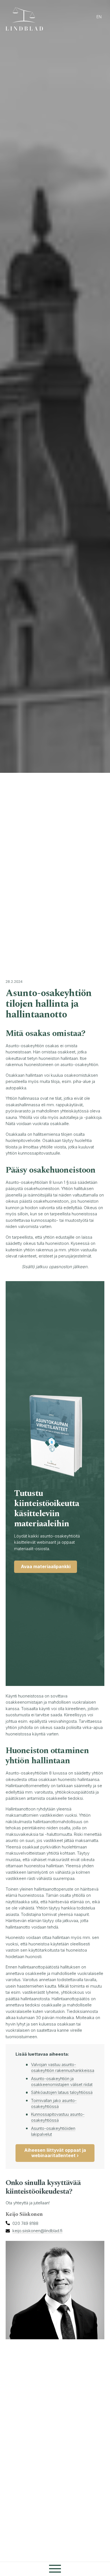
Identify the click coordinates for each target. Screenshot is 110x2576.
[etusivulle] (27, 19)
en (99, 17)
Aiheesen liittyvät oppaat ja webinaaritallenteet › (55, 2153)
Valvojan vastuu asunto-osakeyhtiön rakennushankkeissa (63, 2067)
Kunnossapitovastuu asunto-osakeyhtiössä (58, 2117)
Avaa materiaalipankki (46, 1566)
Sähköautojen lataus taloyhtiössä (62, 2092)
